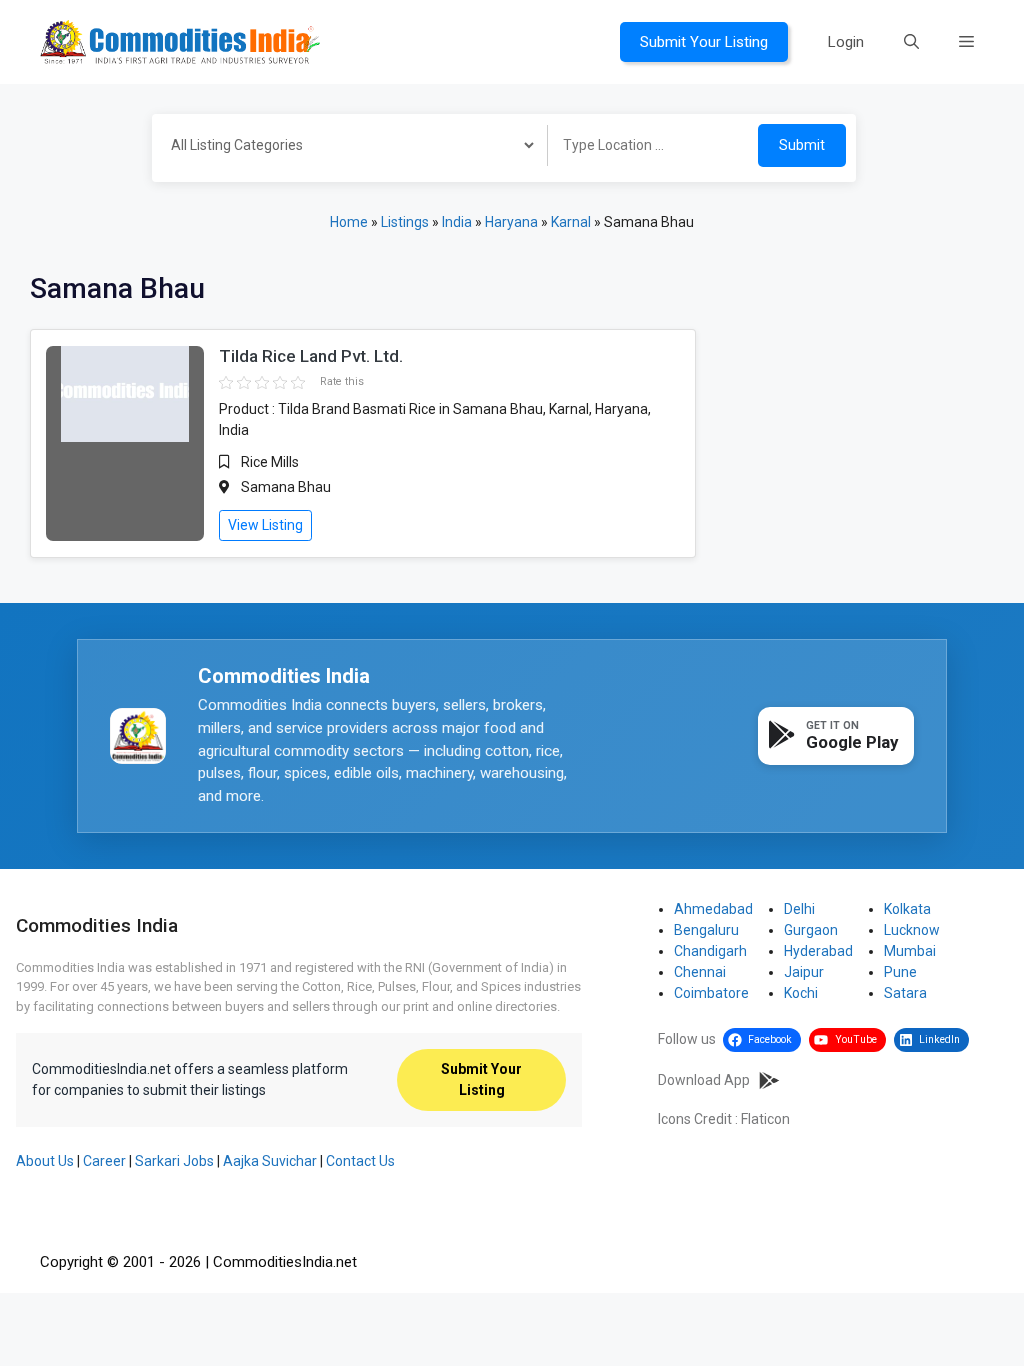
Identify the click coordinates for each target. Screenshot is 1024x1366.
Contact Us (360, 1161)
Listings (405, 222)
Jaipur (804, 972)
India (457, 222)
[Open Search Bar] (911, 42)
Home (349, 222)
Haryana (511, 222)
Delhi (799, 909)
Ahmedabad (713, 909)
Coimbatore (711, 993)
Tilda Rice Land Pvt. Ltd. (311, 356)
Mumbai (910, 951)
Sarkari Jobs (174, 1161)
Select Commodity (343, 148)
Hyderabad (818, 951)
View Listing (265, 525)
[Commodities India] (180, 41)
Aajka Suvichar (270, 1161)
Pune (900, 972)
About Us (45, 1161)
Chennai (700, 972)
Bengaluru (706, 930)
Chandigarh (710, 951)
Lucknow (912, 930)
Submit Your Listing (704, 42)
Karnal (571, 222)
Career (104, 1161)
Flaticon (765, 1119)
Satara (905, 993)
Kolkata (907, 909)
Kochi (801, 993)
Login (846, 42)
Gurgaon (811, 930)
